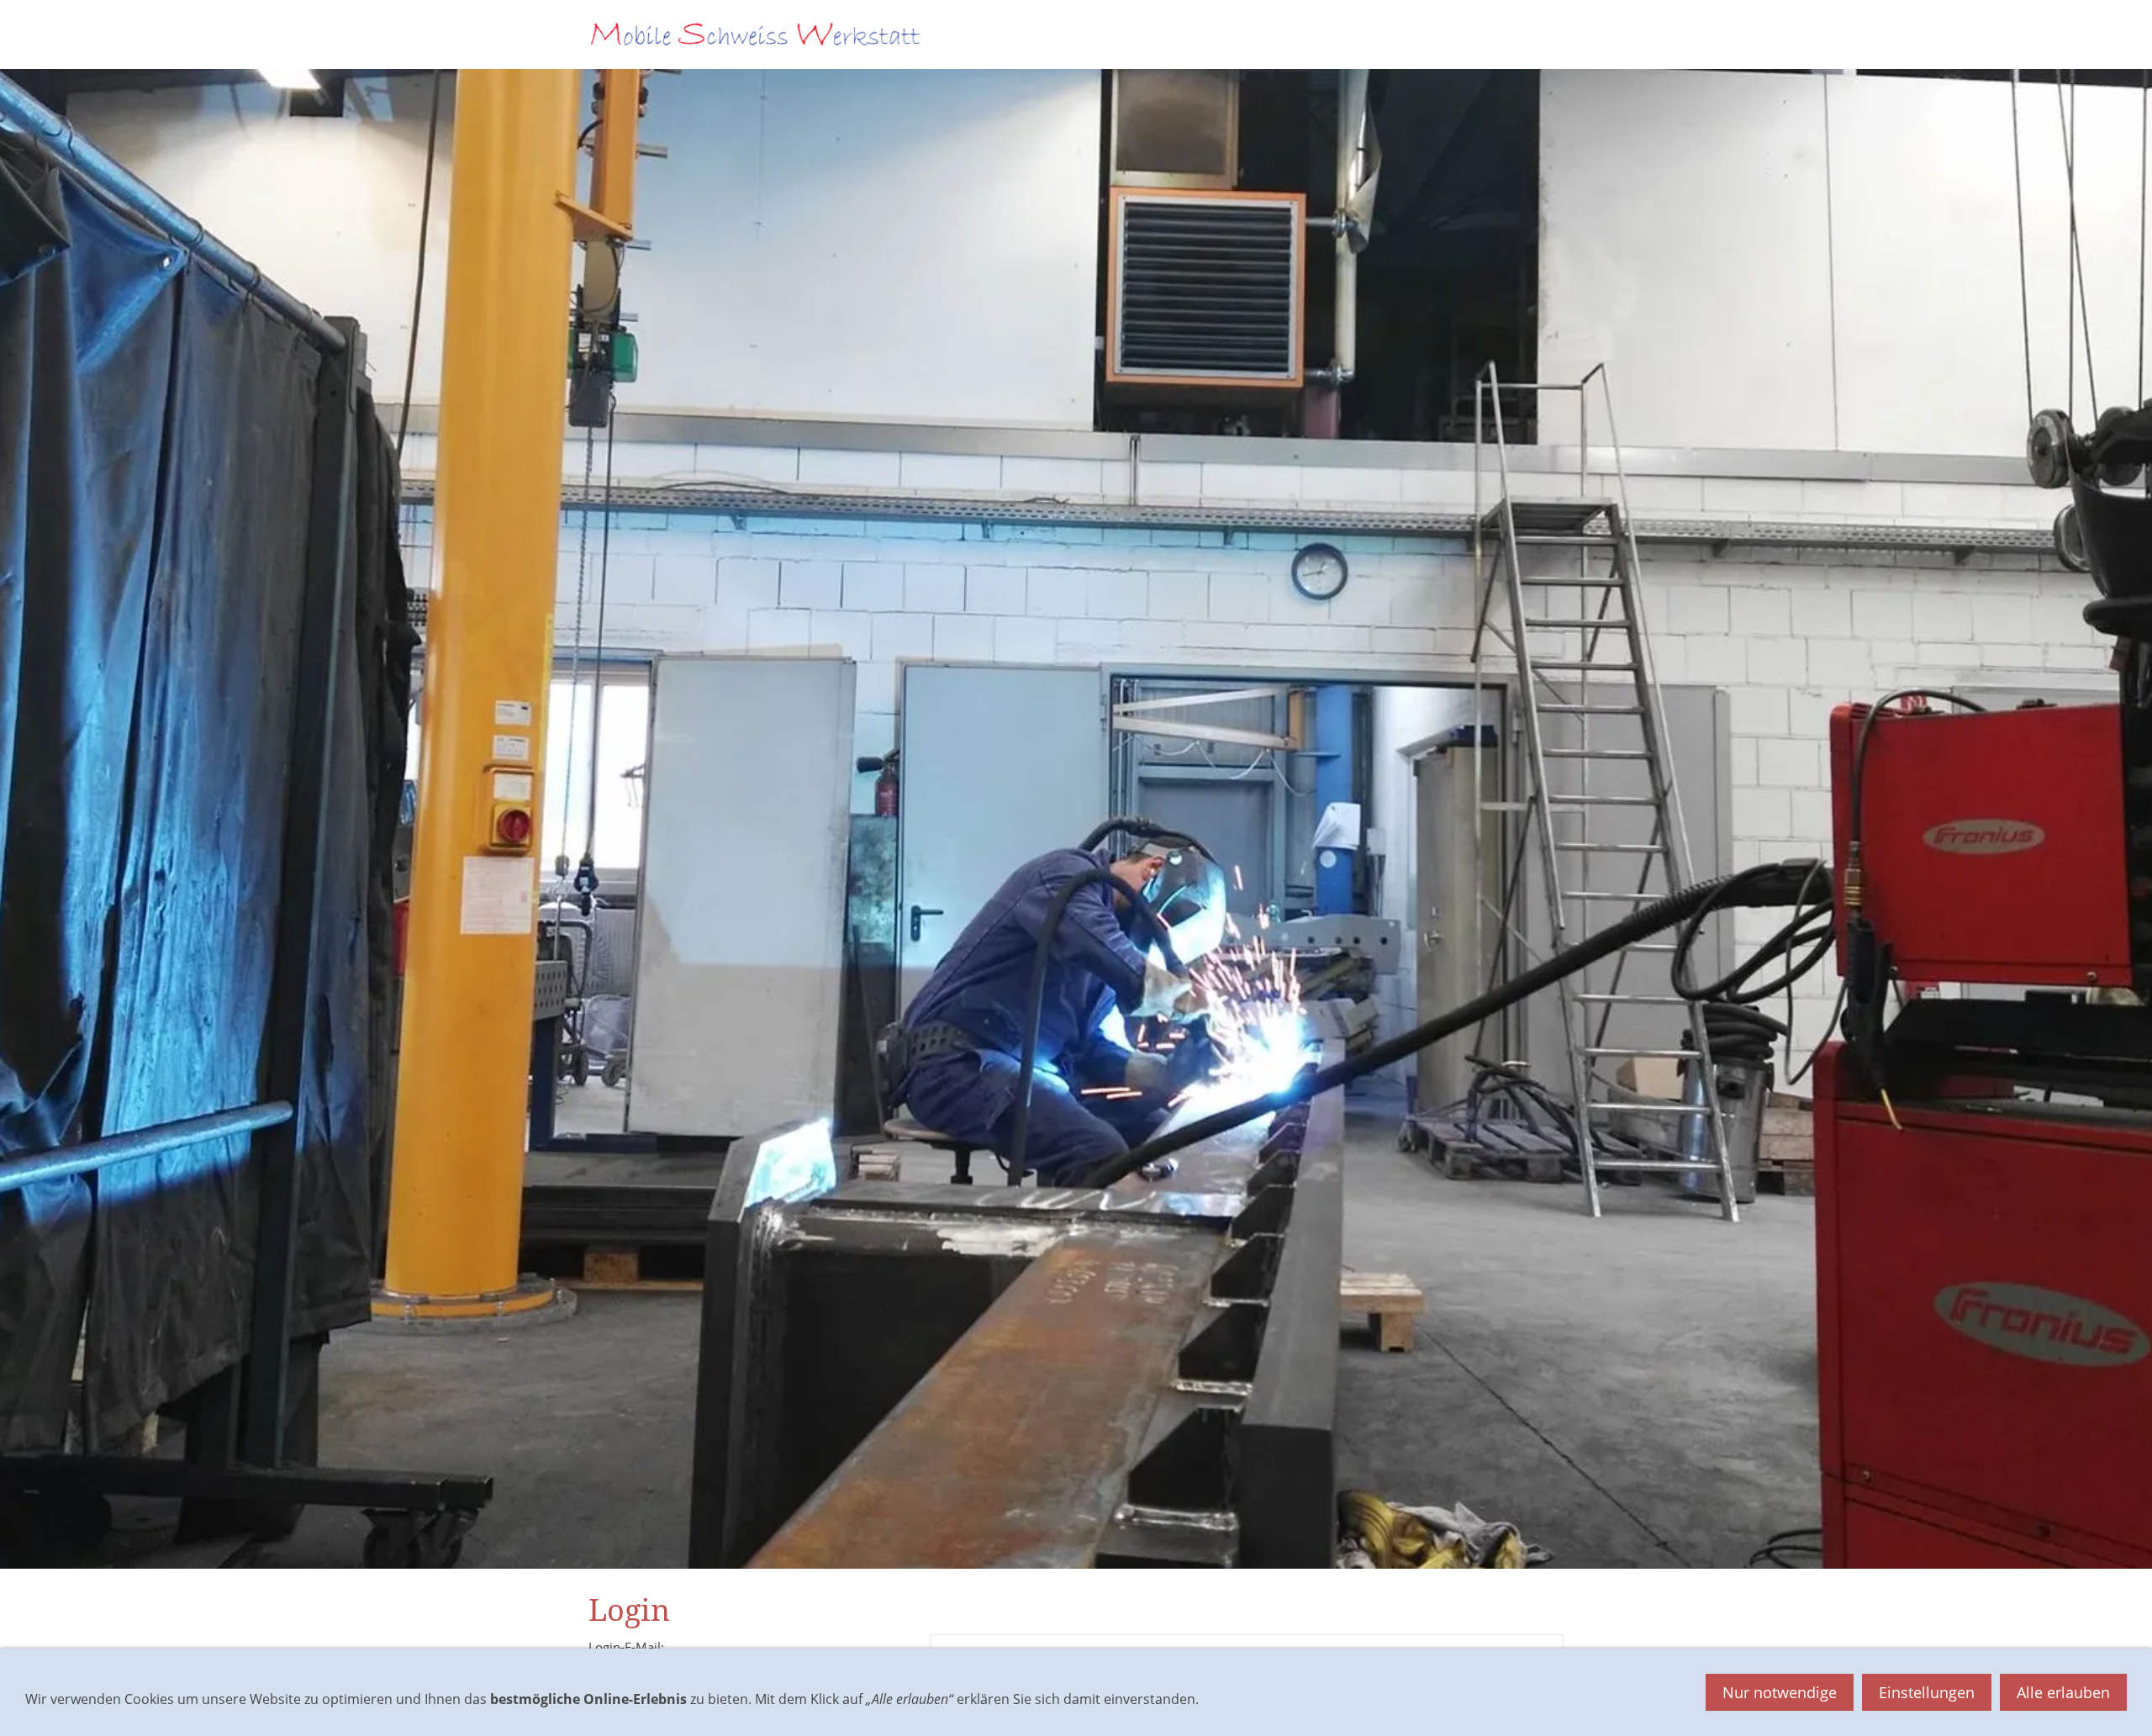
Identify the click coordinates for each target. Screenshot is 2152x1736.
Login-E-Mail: (626, 1647)
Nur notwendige (1780, 1692)
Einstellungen (1927, 1692)
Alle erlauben (2063, 1692)
